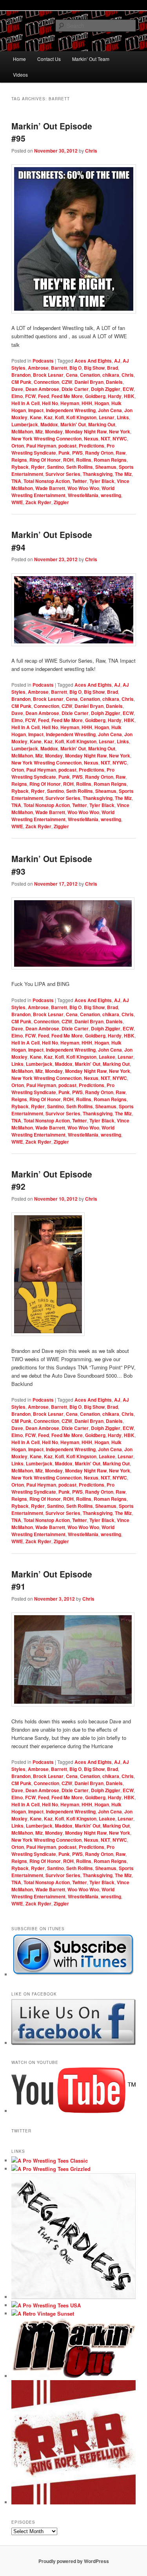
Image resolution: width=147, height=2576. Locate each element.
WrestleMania (83, 495)
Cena (72, 375)
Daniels (114, 382)
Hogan (102, 403)
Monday (54, 431)
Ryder (38, 467)
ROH (68, 460)
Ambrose (38, 368)
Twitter (80, 481)
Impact (36, 410)
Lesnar (107, 417)
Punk (64, 453)
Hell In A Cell (25, 403)
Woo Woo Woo (83, 488)
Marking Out (102, 424)
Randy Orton (99, 453)
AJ (117, 361)
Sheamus (106, 467)
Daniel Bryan (89, 382)
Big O (75, 368)
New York (120, 431)
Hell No (50, 403)
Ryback (20, 467)
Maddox (49, 424)
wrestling (111, 495)
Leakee (107, 1057)
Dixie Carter (75, 389)
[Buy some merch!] (50, 2160)
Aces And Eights (93, 361)
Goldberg (95, 396)
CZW (67, 382)
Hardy (115, 396)
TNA (16, 481)
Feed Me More (67, 396)
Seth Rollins (80, 467)
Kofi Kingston (81, 417)
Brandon (21, 375)
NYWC (120, 439)
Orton (18, 446)
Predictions (92, 446)
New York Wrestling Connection (46, 439)
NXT (105, 439)
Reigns (19, 460)
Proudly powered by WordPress (74, 2561)
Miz (39, 431)
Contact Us (49, 59)
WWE (17, 502)
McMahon (22, 431)
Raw (121, 453)
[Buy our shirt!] (74, 2297)
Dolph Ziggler (106, 389)
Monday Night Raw (86, 431)
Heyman (70, 403)
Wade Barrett (50, 488)
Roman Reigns (110, 460)
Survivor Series (63, 474)
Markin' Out (73, 424)
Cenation (90, 375)
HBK (129, 396)
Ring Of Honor (45, 460)
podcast (67, 446)
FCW (30, 396)
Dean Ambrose (42, 389)
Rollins (84, 460)
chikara (111, 375)
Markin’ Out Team (91, 59)
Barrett (59, 368)
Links (123, 417)
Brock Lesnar (48, 375)
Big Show (94, 368)
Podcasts (43, 361)
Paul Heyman (41, 446)
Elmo (17, 396)
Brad (113, 368)
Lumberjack (25, 424)
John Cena (110, 410)
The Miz (123, 474)
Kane (36, 417)
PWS (77, 453)
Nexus (91, 439)
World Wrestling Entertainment (63, 492)
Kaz (48, 417)
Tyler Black (102, 481)
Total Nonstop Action (47, 481)
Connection (46, 382)
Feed (44, 396)
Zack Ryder (38, 502)
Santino (55, 467)
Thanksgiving (98, 474)
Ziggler (61, 502)
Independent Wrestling (71, 410)
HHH (87, 403)
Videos (20, 75)
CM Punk (21, 382)
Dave (17, 389)
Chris (91, 151)
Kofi (59, 417)
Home (19, 59)
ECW (128, 389)
